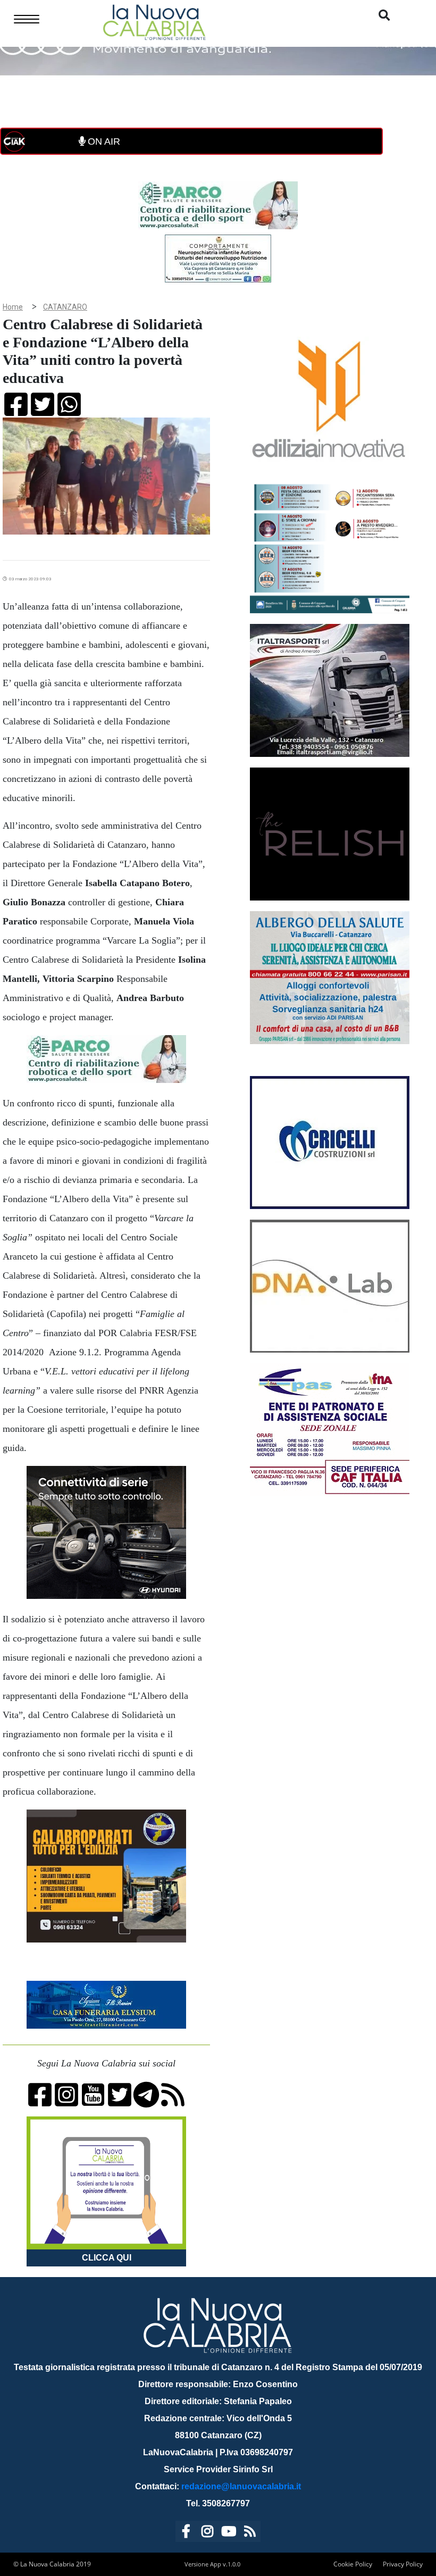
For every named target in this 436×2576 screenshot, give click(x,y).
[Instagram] (207, 2533)
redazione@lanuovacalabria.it (241, 2486)
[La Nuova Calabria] (154, 21)
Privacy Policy (403, 2564)
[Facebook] (186, 2533)
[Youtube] (229, 2533)
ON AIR (103, 141)
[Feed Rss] (250, 2533)
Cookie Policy (353, 2564)
